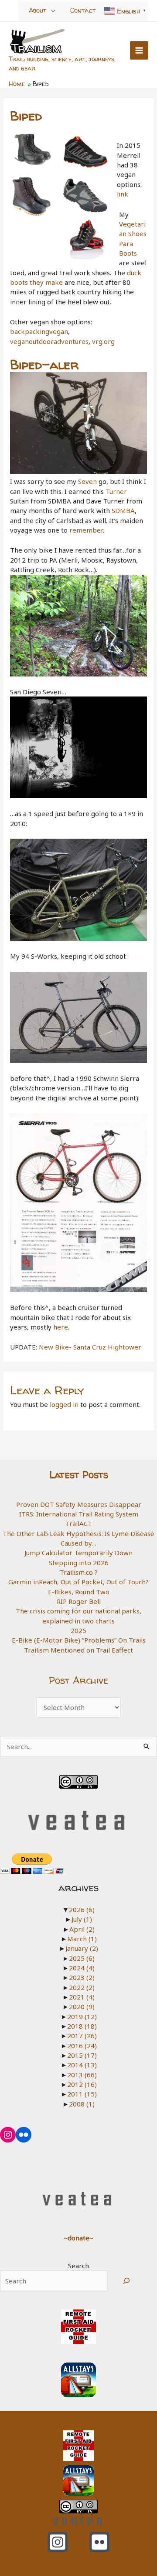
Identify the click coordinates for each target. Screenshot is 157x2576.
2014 (82, 2065)
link (123, 194)
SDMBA (123, 510)
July (82, 1919)
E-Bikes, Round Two (79, 1592)
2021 (82, 1997)
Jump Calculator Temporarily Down (78, 1553)
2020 (82, 2006)
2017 (82, 2036)
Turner (116, 491)
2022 (82, 1987)
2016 (82, 2046)
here (61, 1327)
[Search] (126, 2281)
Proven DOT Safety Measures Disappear (79, 1504)
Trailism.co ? (79, 1572)
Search (78, 2266)
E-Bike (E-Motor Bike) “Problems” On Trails (79, 1640)
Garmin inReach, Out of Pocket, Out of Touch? (78, 1582)
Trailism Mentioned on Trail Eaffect (78, 1650)
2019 (82, 2016)
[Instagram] (58, 2542)
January (82, 1948)
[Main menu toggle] (139, 51)
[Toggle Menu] (53, 10)
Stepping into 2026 (79, 1563)
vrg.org (103, 341)
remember (86, 530)
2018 (82, 2026)
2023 (82, 1977)
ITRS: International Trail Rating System (79, 1514)
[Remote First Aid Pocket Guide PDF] (78, 2326)
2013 (82, 2075)
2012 (82, 2084)
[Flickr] (99, 2542)
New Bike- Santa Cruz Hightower (90, 1347)
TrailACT (79, 1523)
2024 (82, 1968)
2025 (78, 1630)
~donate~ (78, 2238)
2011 (82, 2094)
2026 (82, 1910)
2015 (82, 2055)
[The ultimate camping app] (78, 2379)
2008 (82, 2104)
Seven (87, 481)
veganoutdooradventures (49, 341)
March (82, 1939)
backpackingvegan (39, 331)
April (82, 1929)
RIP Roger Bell (79, 1601)
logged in (64, 1404)
